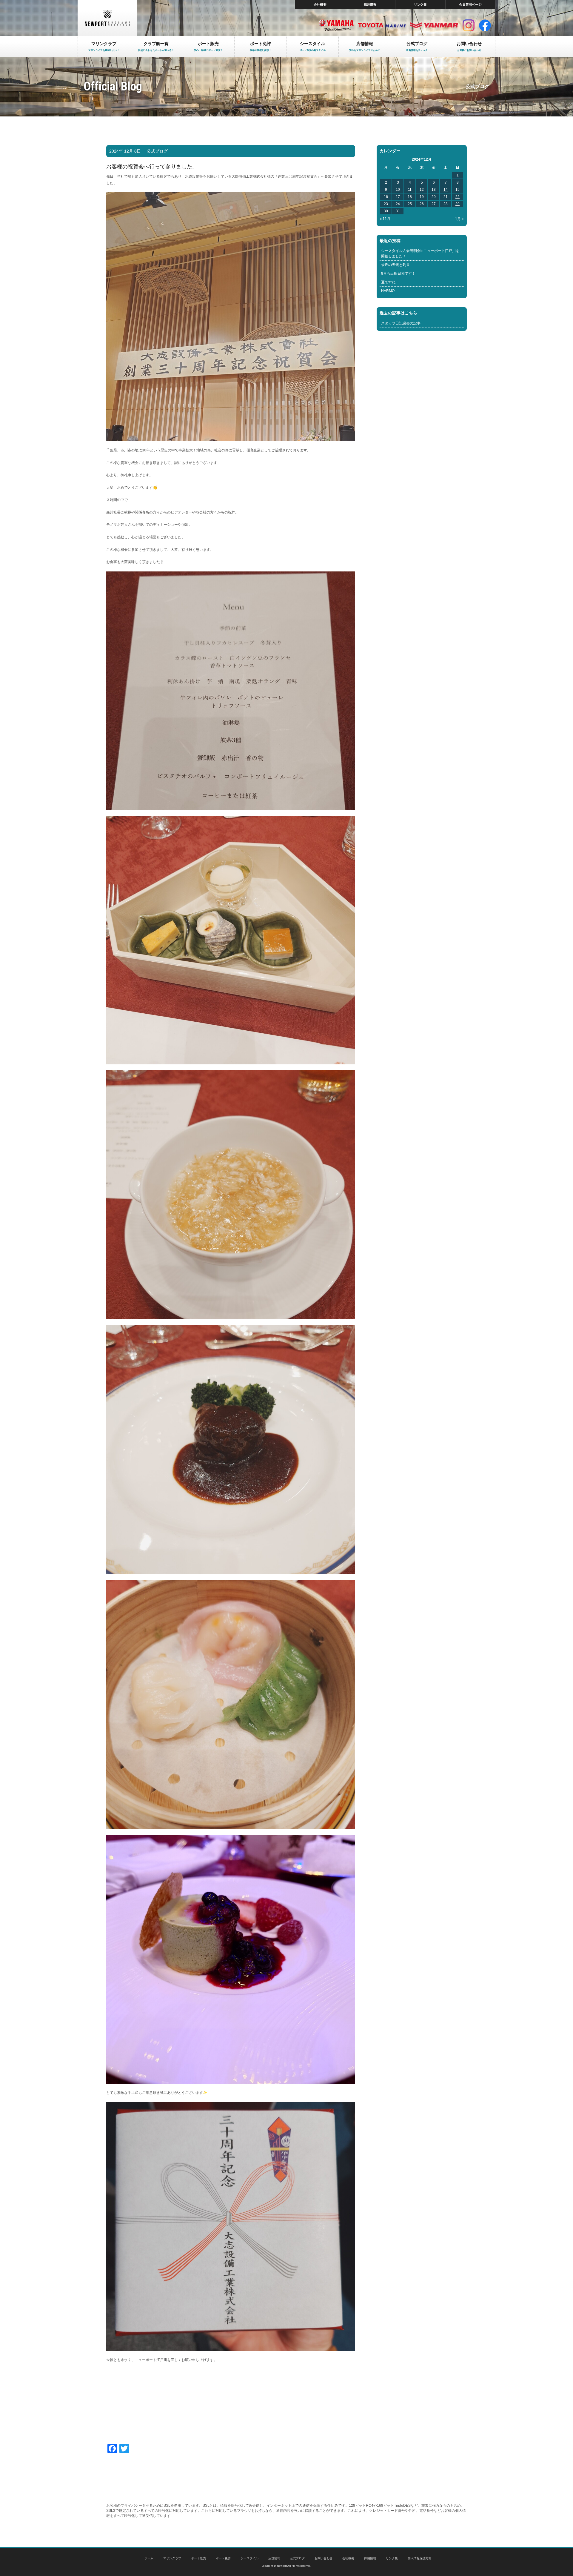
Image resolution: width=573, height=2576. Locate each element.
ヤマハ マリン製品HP (336, 25)
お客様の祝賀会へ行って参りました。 (152, 167)
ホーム (149, 2558)
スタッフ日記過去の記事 (401, 323)
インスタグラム (469, 25)
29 (458, 204)
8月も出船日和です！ (398, 273)
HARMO (388, 291)
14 (446, 190)
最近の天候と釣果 (395, 265)
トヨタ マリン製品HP (382, 25)
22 (458, 197)
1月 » (459, 219)
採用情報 (370, 4)
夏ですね (388, 282)
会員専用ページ (470, 4)
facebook (485, 25)
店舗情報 (274, 2558)
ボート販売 (198, 2558)
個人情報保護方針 (420, 2558)
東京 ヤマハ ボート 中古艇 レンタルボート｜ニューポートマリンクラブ (107, 18)
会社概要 (320, 4)
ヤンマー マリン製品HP (434, 25)
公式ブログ (157, 151)
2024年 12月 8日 (125, 151)
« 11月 (385, 219)
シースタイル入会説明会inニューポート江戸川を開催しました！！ (420, 253)
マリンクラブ (172, 2558)
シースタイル (249, 2558)
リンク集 (420, 4)
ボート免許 (223, 2558)
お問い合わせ (324, 2558)
